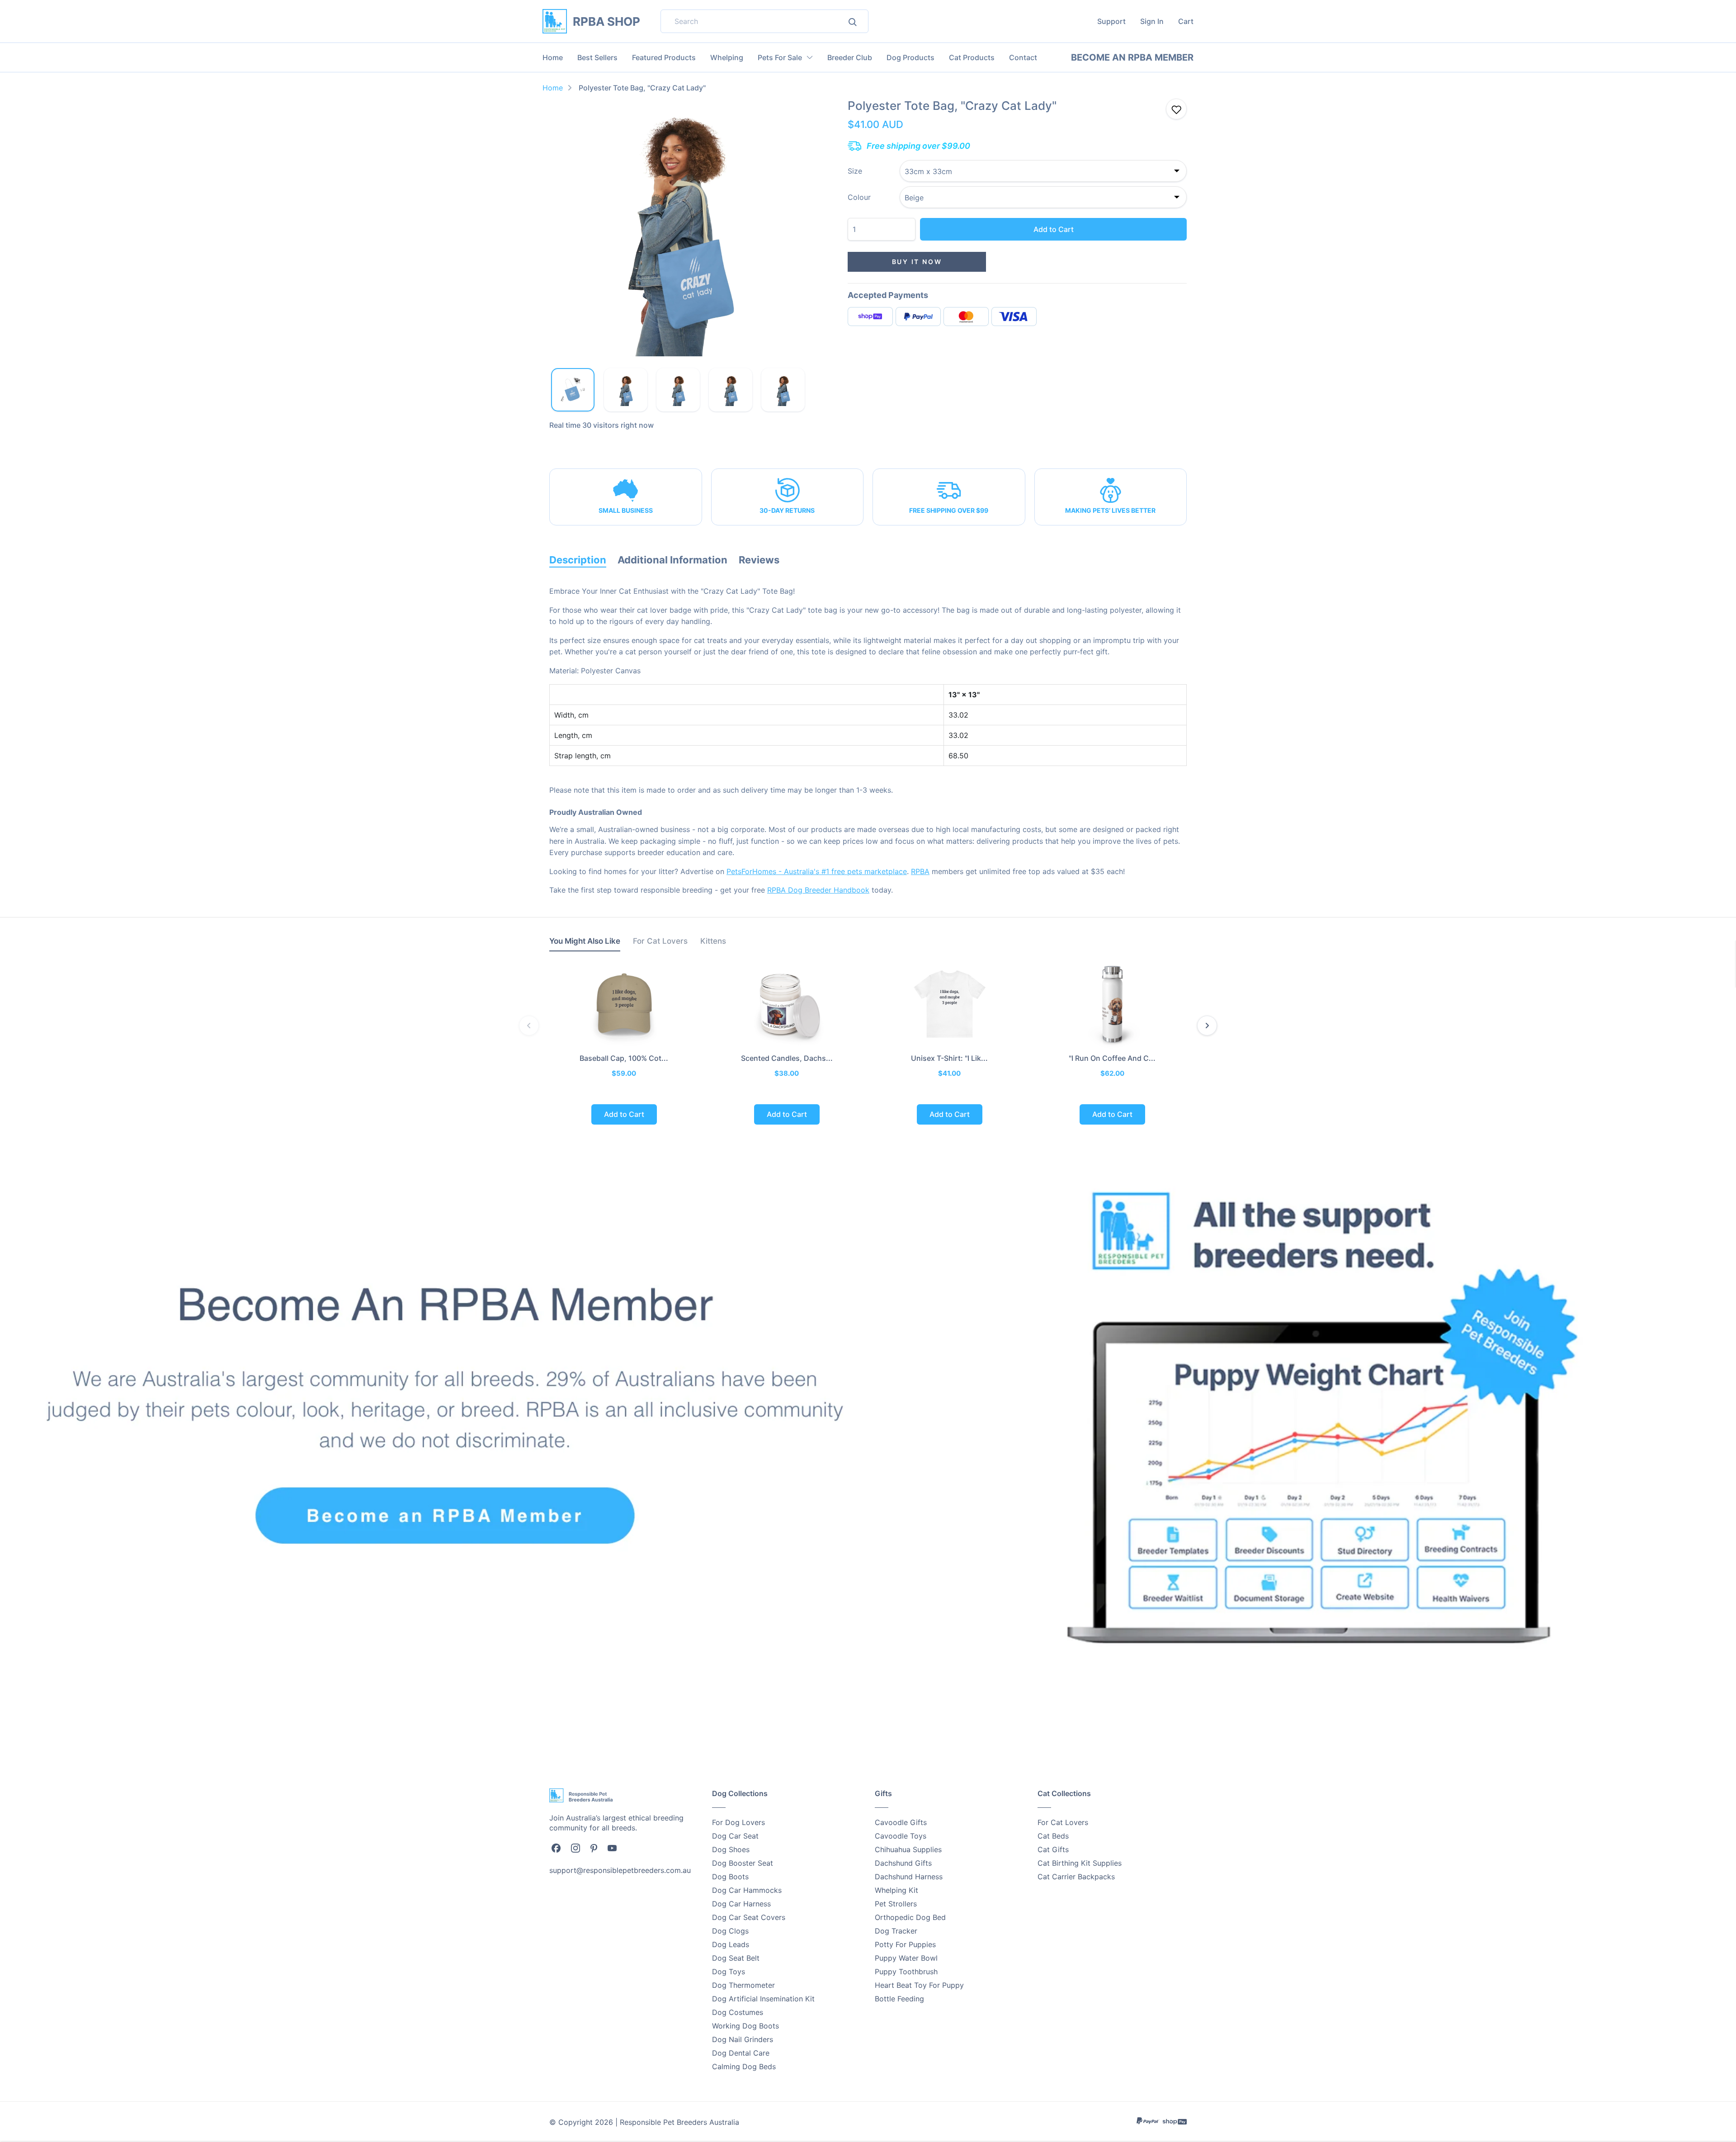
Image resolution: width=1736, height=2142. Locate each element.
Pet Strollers (896, 1904)
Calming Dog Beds (744, 2066)
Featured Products (664, 57)
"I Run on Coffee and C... (1112, 1058)
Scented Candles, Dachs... (787, 1058)
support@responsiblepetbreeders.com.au (620, 1870)
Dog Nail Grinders (743, 2039)
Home (553, 57)
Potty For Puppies (905, 1944)
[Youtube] (612, 1848)
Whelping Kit (896, 1890)
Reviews (759, 560)
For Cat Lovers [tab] (660, 941)
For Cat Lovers (1063, 1822)
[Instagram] (576, 1848)
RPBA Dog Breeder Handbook (818, 890)
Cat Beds (1053, 1836)
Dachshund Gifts (903, 1863)
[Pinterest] (594, 1848)
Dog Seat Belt (736, 1958)
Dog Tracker (896, 1931)
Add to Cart (1054, 229)
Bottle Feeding (899, 1999)
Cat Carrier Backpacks (1076, 1877)
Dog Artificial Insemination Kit (763, 1999)
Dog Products (910, 57)
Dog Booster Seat (743, 1863)
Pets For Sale (780, 57)
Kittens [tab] (713, 941)
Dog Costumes (738, 2012)
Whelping (727, 57)
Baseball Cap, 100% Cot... (624, 1058)
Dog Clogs (730, 1931)
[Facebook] (556, 1848)
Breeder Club (850, 57)
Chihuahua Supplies (908, 1849)
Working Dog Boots (745, 2026)
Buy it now (917, 262)
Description (578, 560)
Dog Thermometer (743, 1985)
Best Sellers (597, 57)
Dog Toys (729, 1972)
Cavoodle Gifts (901, 1822)
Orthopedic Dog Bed (910, 1917)
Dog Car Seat (735, 1836)
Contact (1023, 57)
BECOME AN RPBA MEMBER (1132, 57)
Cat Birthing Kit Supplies (1080, 1863)
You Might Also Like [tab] (585, 941)
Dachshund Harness (909, 1877)
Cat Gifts (1053, 1849)
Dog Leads (731, 1944)
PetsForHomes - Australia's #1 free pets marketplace (817, 871)
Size (855, 171)
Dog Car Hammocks (747, 1890)
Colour (859, 197)
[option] (678, 227)
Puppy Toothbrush (906, 1972)
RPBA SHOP (606, 21)
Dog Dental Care (741, 2053)
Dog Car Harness (741, 1904)
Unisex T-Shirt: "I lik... (949, 1058)
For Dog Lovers (738, 1822)
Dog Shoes (731, 1849)
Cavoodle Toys (901, 1836)
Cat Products (972, 57)
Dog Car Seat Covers (749, 1917)
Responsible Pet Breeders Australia (679, 2122)
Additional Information (672, 560)
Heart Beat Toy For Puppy (919, 1985)
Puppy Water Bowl (906, 1958)
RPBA (920, 871)
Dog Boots (730, 1877)
